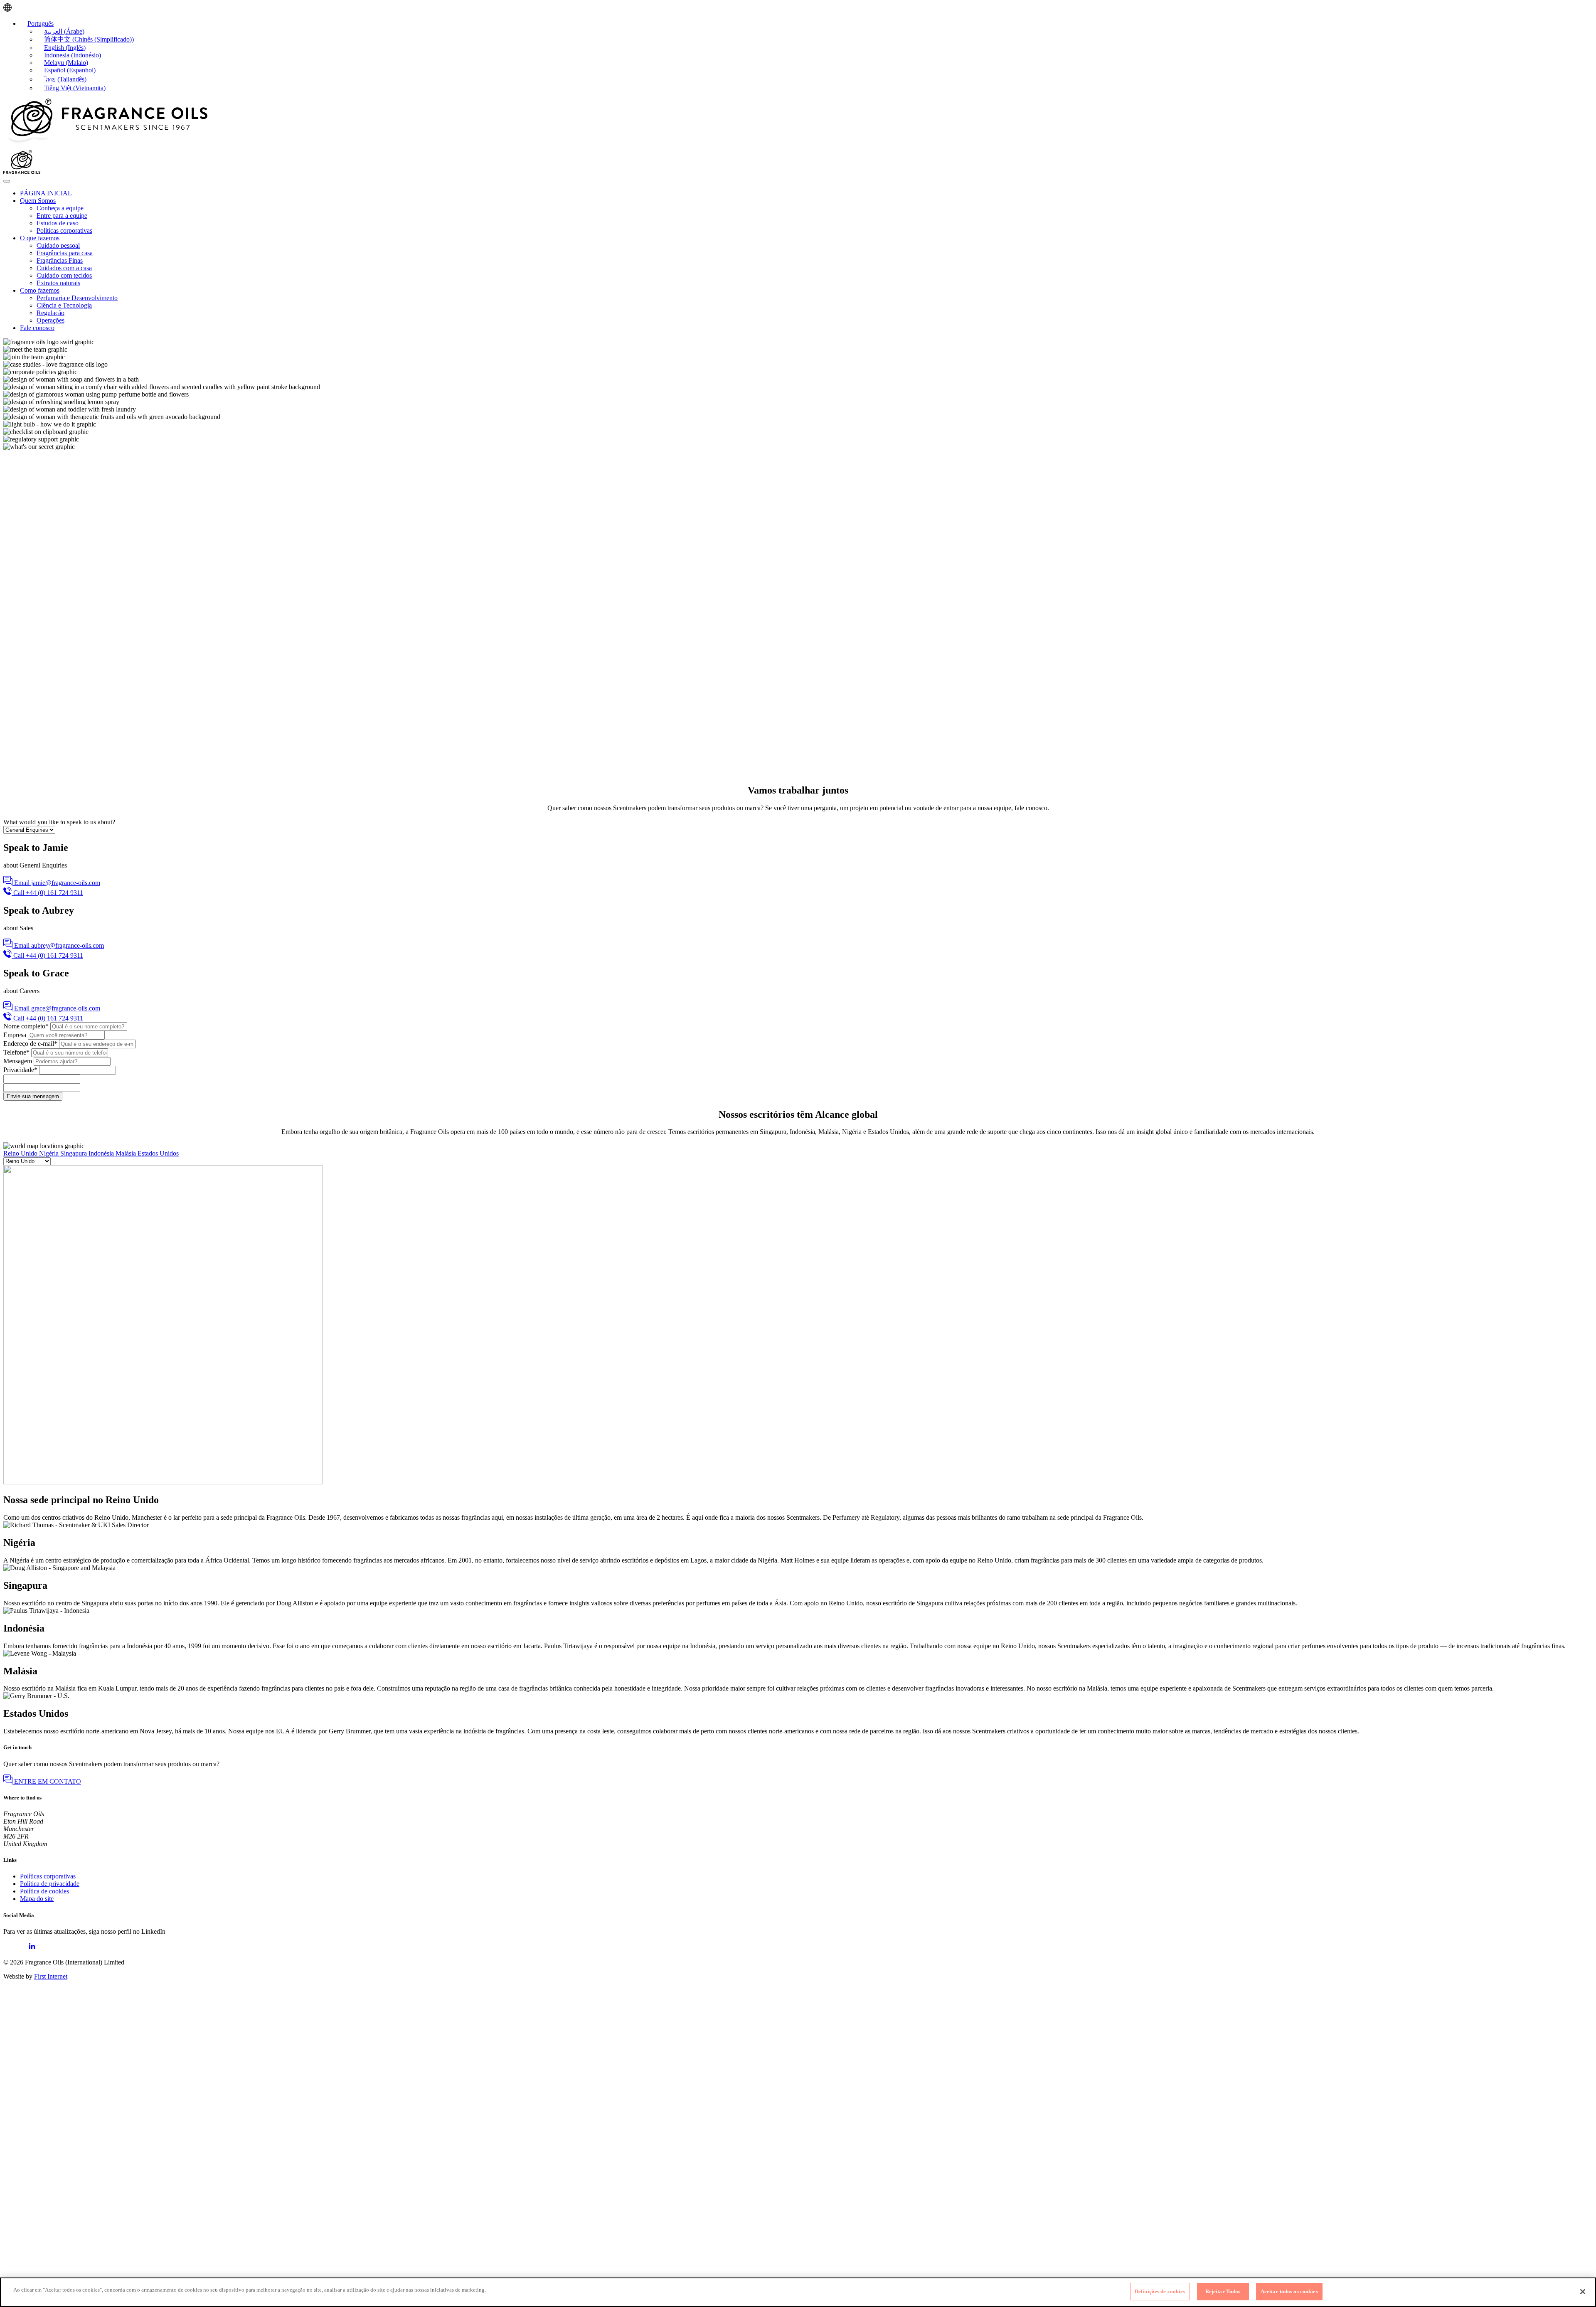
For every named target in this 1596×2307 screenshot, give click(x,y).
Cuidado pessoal (58, 245)
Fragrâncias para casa (65, 253)
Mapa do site (37, 1899)
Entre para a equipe (62, 216)
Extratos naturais (58, 283)
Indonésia (102, 1153)
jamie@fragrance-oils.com (66, 883)
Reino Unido (21, 1153)
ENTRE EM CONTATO (47, 1781)
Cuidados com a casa (64, 268)
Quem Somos (38, 201)
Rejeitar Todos (1223, 2291)
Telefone (16, 1052)
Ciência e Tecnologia (64, 305)
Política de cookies (44, 1891)
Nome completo (26, 1026)
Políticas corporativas (64, 230)
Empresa (15, 1035)
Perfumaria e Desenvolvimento (77, 298)
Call (19, 893)
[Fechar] (1583, 2292)
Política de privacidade (50, 1884)
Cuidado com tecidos (64, 275)
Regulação (50, 313)
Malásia (127, 1153)
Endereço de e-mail (30, 1044)
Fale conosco (37, 328)
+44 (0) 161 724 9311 (54, 893)
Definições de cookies (1160, 2291)
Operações (50, 320)
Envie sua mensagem (33, 1096)
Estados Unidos (158, 1153)
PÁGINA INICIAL (46, 193)
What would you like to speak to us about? (59, 822)
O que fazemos (40, 238)
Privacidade (20, 1070)
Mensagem (18, 1061)
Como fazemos (40, 290)
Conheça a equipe (60, 208)
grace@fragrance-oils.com (66, 1008)
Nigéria (50, 1153)
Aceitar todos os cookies (1289, 2291)
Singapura (74, 1153)
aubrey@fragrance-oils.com (68, 945)
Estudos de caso (58, 223)
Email (22, 883)
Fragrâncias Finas (60, 260)
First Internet (51, 1976)
